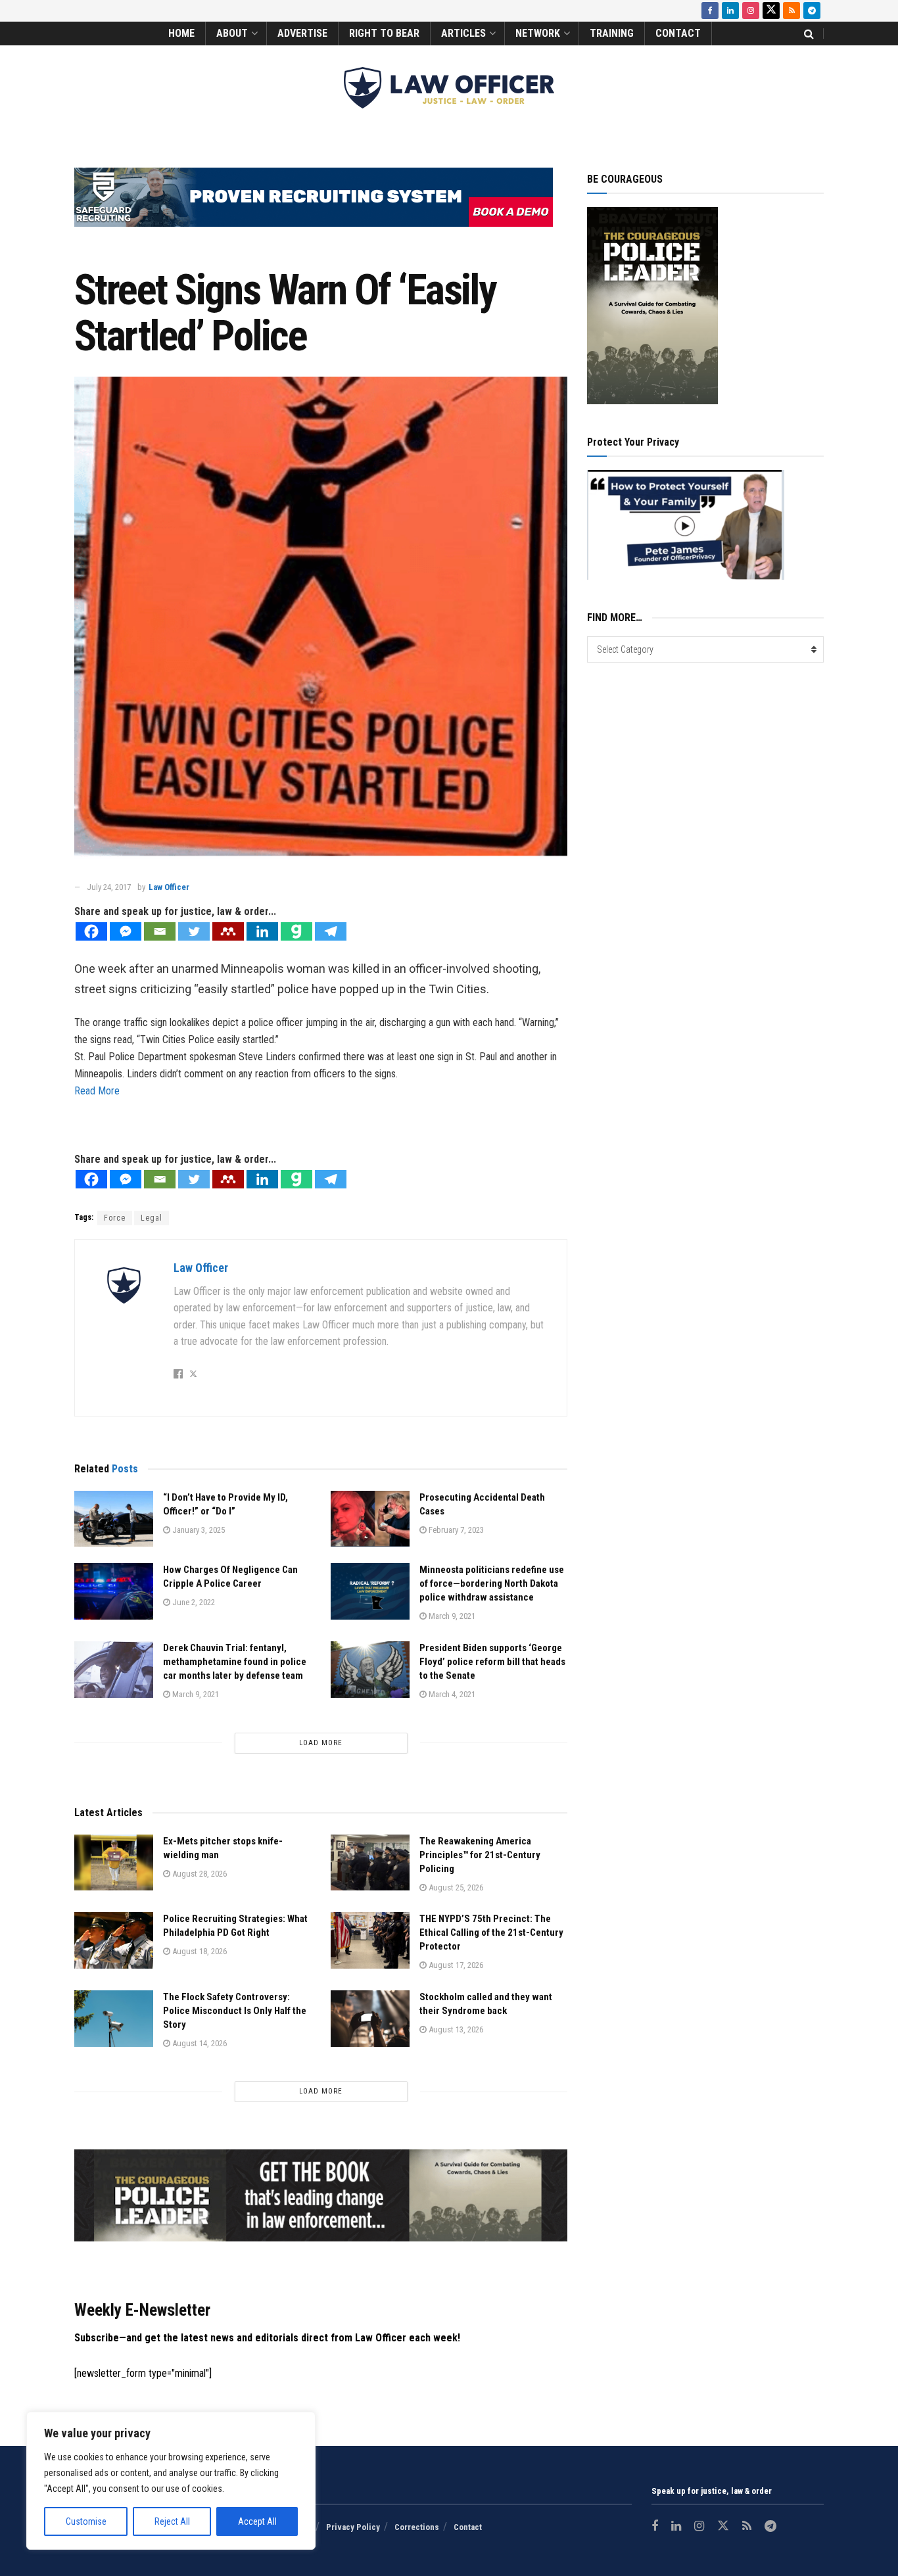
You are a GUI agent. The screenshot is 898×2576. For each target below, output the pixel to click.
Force (115, 1218)
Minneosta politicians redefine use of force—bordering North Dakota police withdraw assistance (492, 1583)
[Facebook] (91, 931)
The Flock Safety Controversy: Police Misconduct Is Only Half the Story (235, 2011)
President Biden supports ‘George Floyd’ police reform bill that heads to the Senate (492, 1662)
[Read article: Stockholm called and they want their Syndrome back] (370, 2019)
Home (181, 33)
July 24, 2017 (109, 887)
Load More (321, 1743)
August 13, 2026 (455, 2029)
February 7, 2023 (455, 1530)
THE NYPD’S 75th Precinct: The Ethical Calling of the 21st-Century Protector (491, 1932)
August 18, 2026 (199, 1951)
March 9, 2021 (451, 1616)
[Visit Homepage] (449, 88)
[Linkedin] (262, 931)
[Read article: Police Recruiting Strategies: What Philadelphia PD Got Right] (114, 1940)
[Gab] (296, 931)
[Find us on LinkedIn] (730, 11)
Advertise (302, 33)
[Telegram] (331, 931)
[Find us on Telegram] (812, 11)
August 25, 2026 (455, 1887)
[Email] (160, 931)
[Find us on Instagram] (751, 11)
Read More (97, 1091)
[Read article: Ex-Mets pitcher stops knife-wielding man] (114, 1863)
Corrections (417, 2527)
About (232, 33)
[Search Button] (809, 34)
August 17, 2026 (455, 1965)
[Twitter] (194, 931)
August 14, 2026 (199, 2043)
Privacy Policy (353, 2527)
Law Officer (169, 887)
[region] (171, 2481)
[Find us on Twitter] (771, 11)
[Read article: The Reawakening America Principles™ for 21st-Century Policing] (370, 1863)
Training (612, 33)
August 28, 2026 (199, 1874)
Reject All (172, 2521)
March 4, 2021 (451, 1694)
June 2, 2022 (193, 1602)
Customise (86, 2521)
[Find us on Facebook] (710, 11)
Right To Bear (384, 33)
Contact (678, 33)
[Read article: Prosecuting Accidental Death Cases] (370, 1519)
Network (538, 33)
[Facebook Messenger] (126, 931)
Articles (463, 33)
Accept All (257, 2521)
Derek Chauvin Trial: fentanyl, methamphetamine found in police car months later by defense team (235, 1662)
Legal (152, 1218)
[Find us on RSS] (792, 11)
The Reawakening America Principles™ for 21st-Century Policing (480, 1855)
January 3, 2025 (198, 1530)
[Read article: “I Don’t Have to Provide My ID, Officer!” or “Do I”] (114, 1519)
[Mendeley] (228, 931)
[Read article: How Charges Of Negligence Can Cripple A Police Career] (114, 1591)
